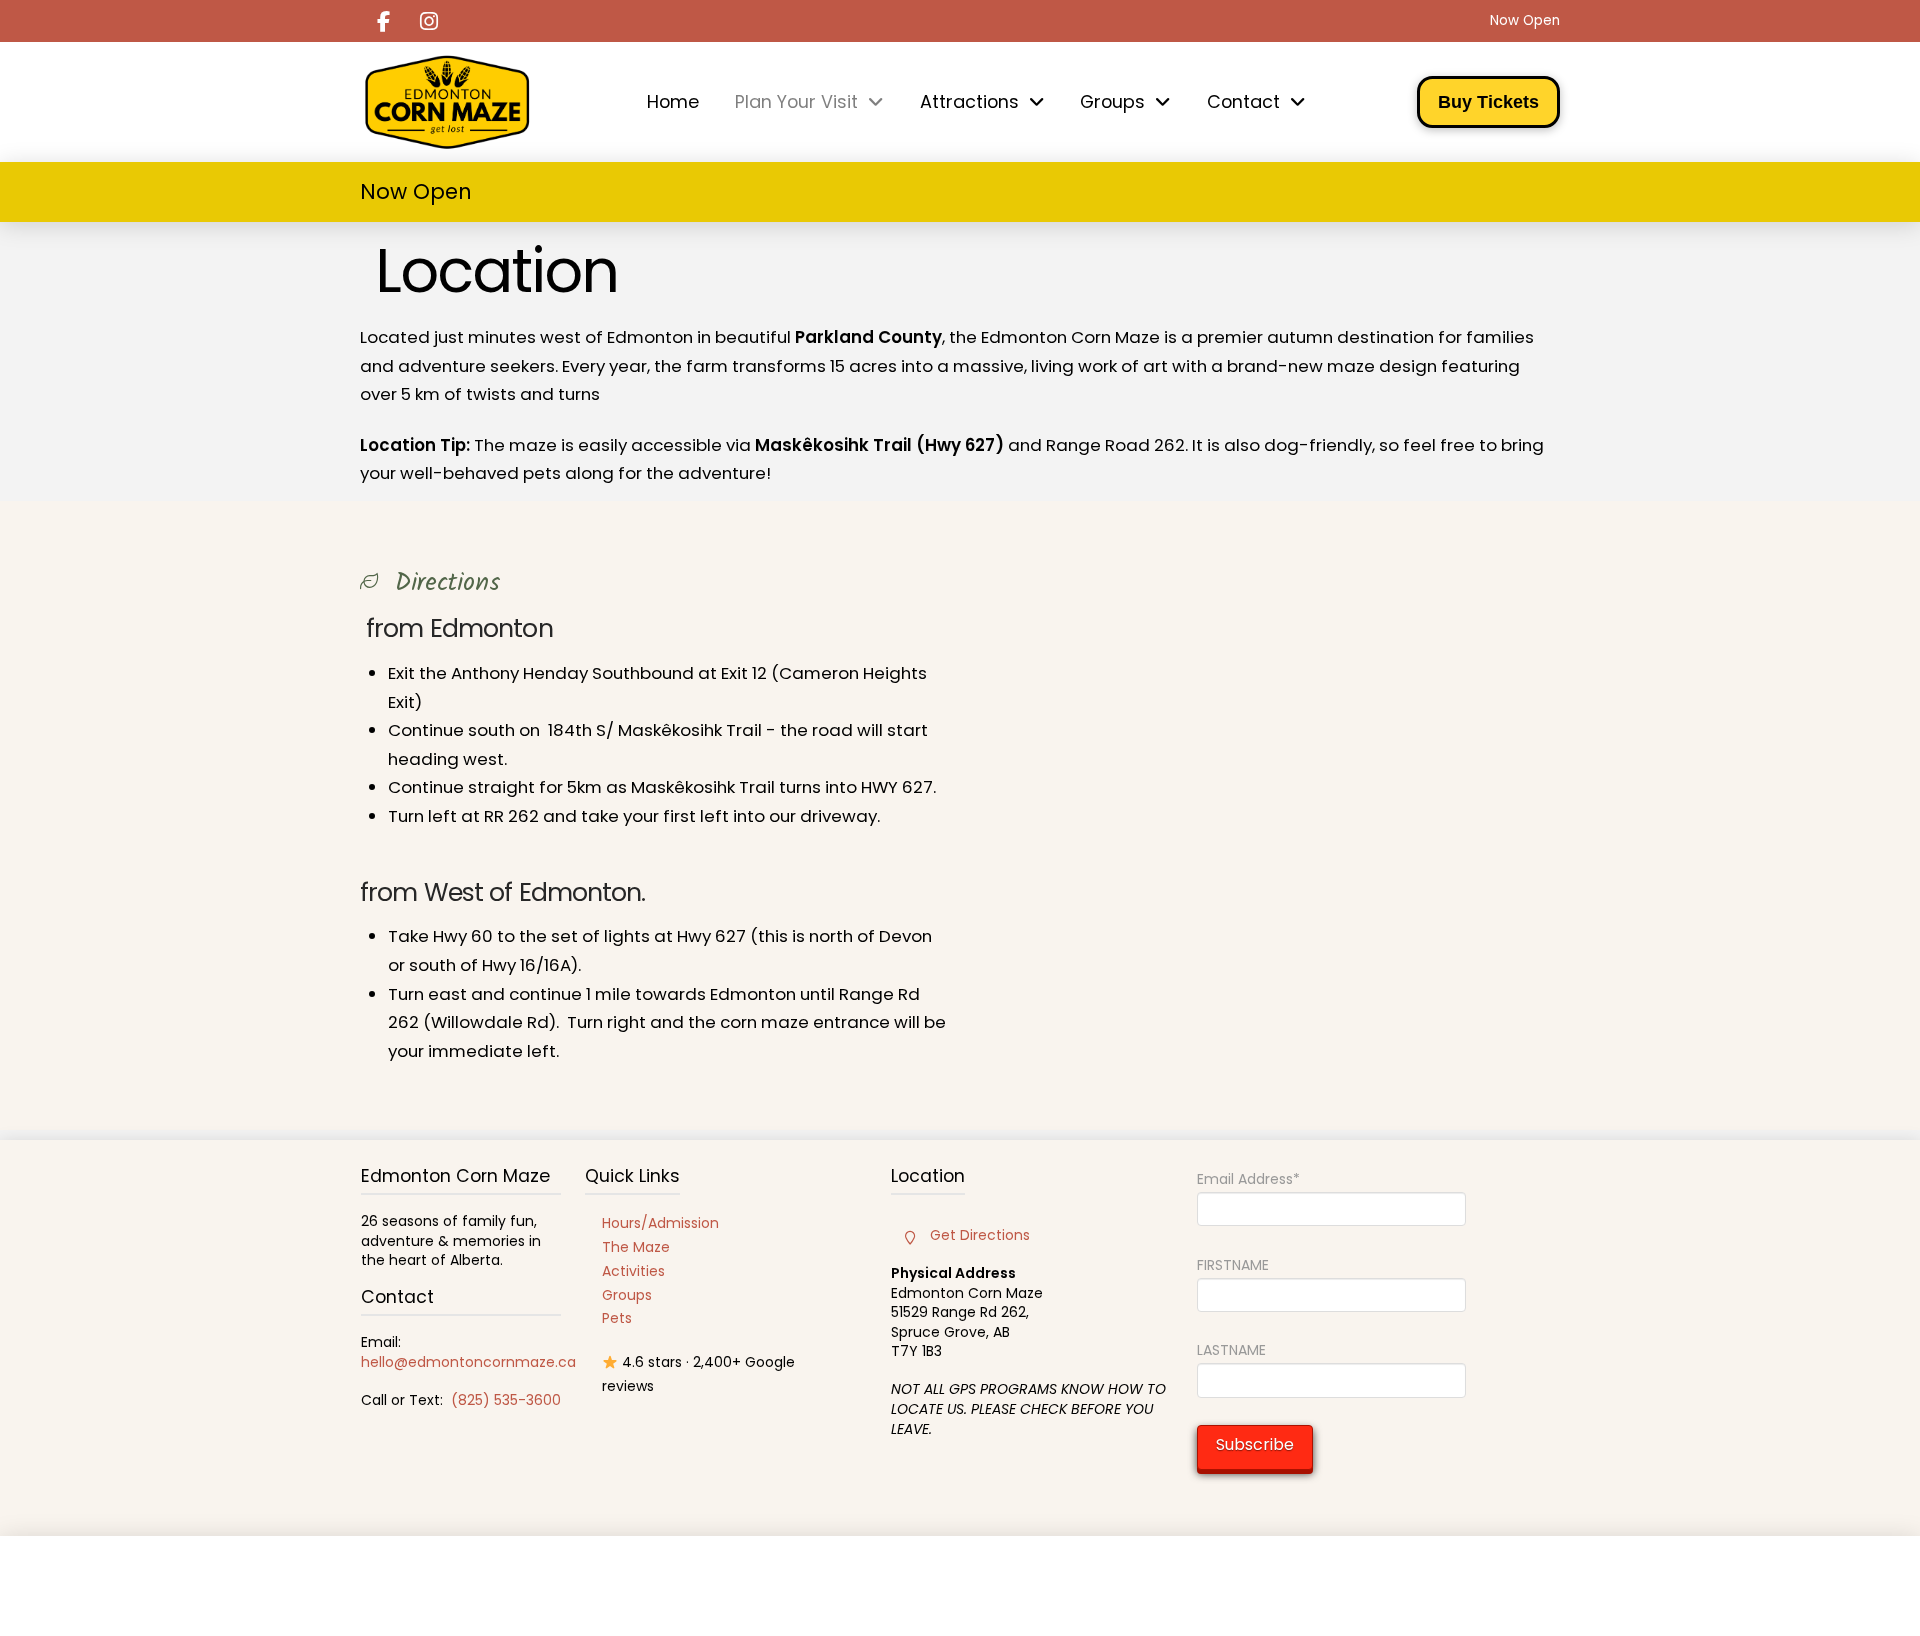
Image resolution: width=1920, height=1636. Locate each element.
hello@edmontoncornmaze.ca (468, 1362)
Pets (617, 1318)
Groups (627, 1295)
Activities (633, 1271)
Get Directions (980, 1235)
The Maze (636, 1247)
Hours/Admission (660, 1223)
